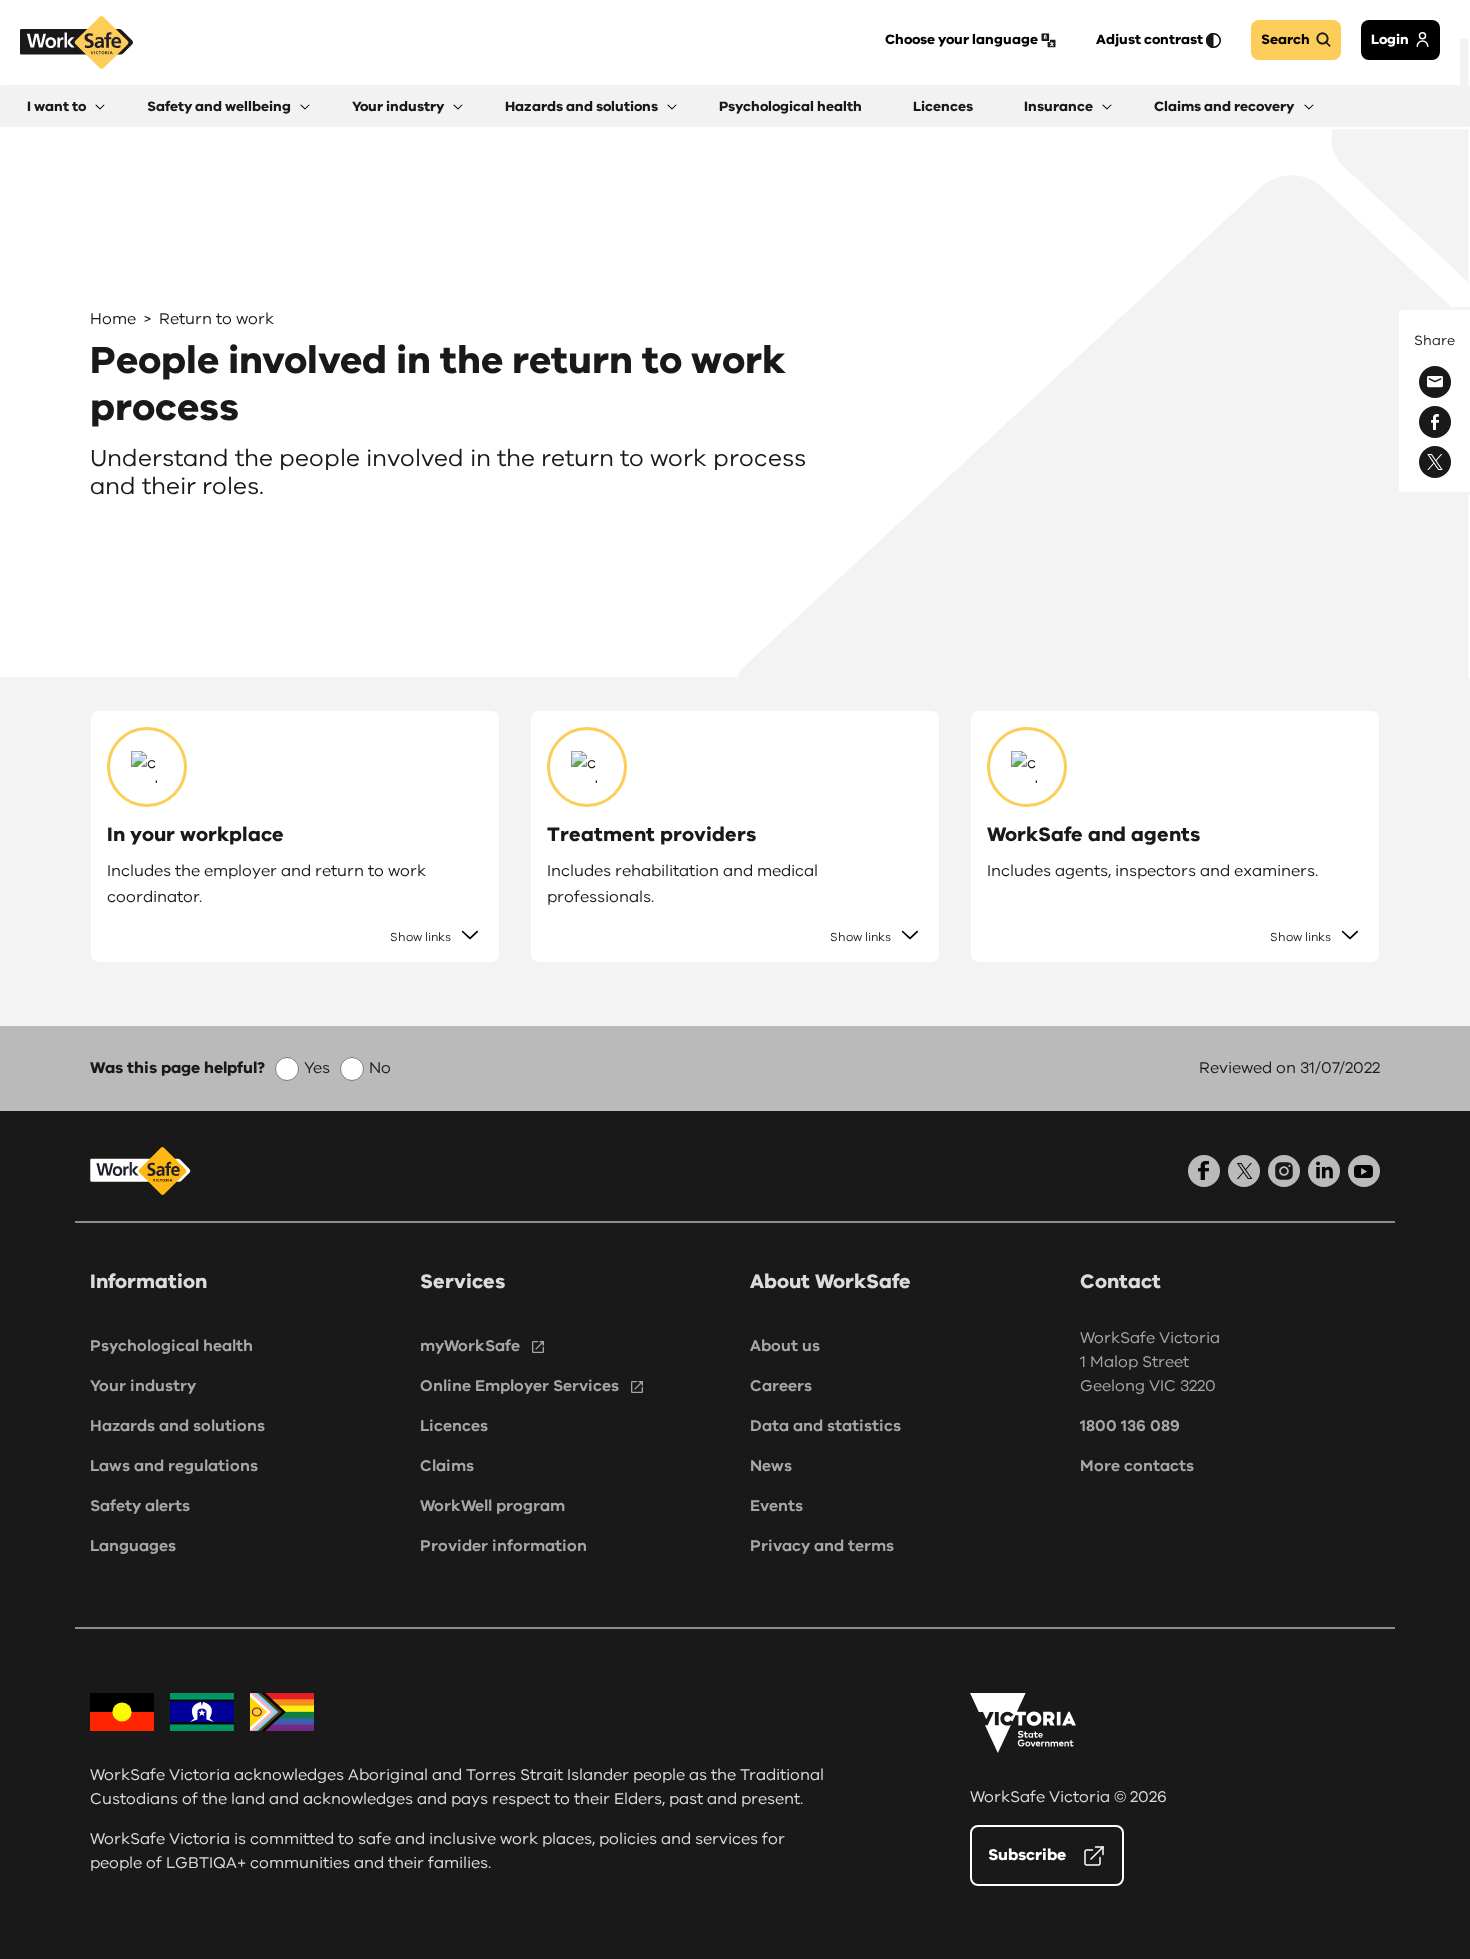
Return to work (216, 319)
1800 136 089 (1130, 1426)
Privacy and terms (822, 1546)
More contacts (1137, 1466)
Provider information (503, 1546)
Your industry (143, 1386)
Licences (454, 1426)
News (771, 1466)
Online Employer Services (519, 1386)
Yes (317, 1068)
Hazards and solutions (177, 1426)
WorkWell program (492, 1506)
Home (113, 319)
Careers (781, 1386)
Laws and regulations (174, 1466)
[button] (66, 106)
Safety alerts (140, 1506)
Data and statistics (825, 1426)
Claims (447, 1466)
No (380, 1068)
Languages (133, 1546)
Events (776, 1506)
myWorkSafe (470, 1346)
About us (785, 1346)
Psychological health (171, 1346)
